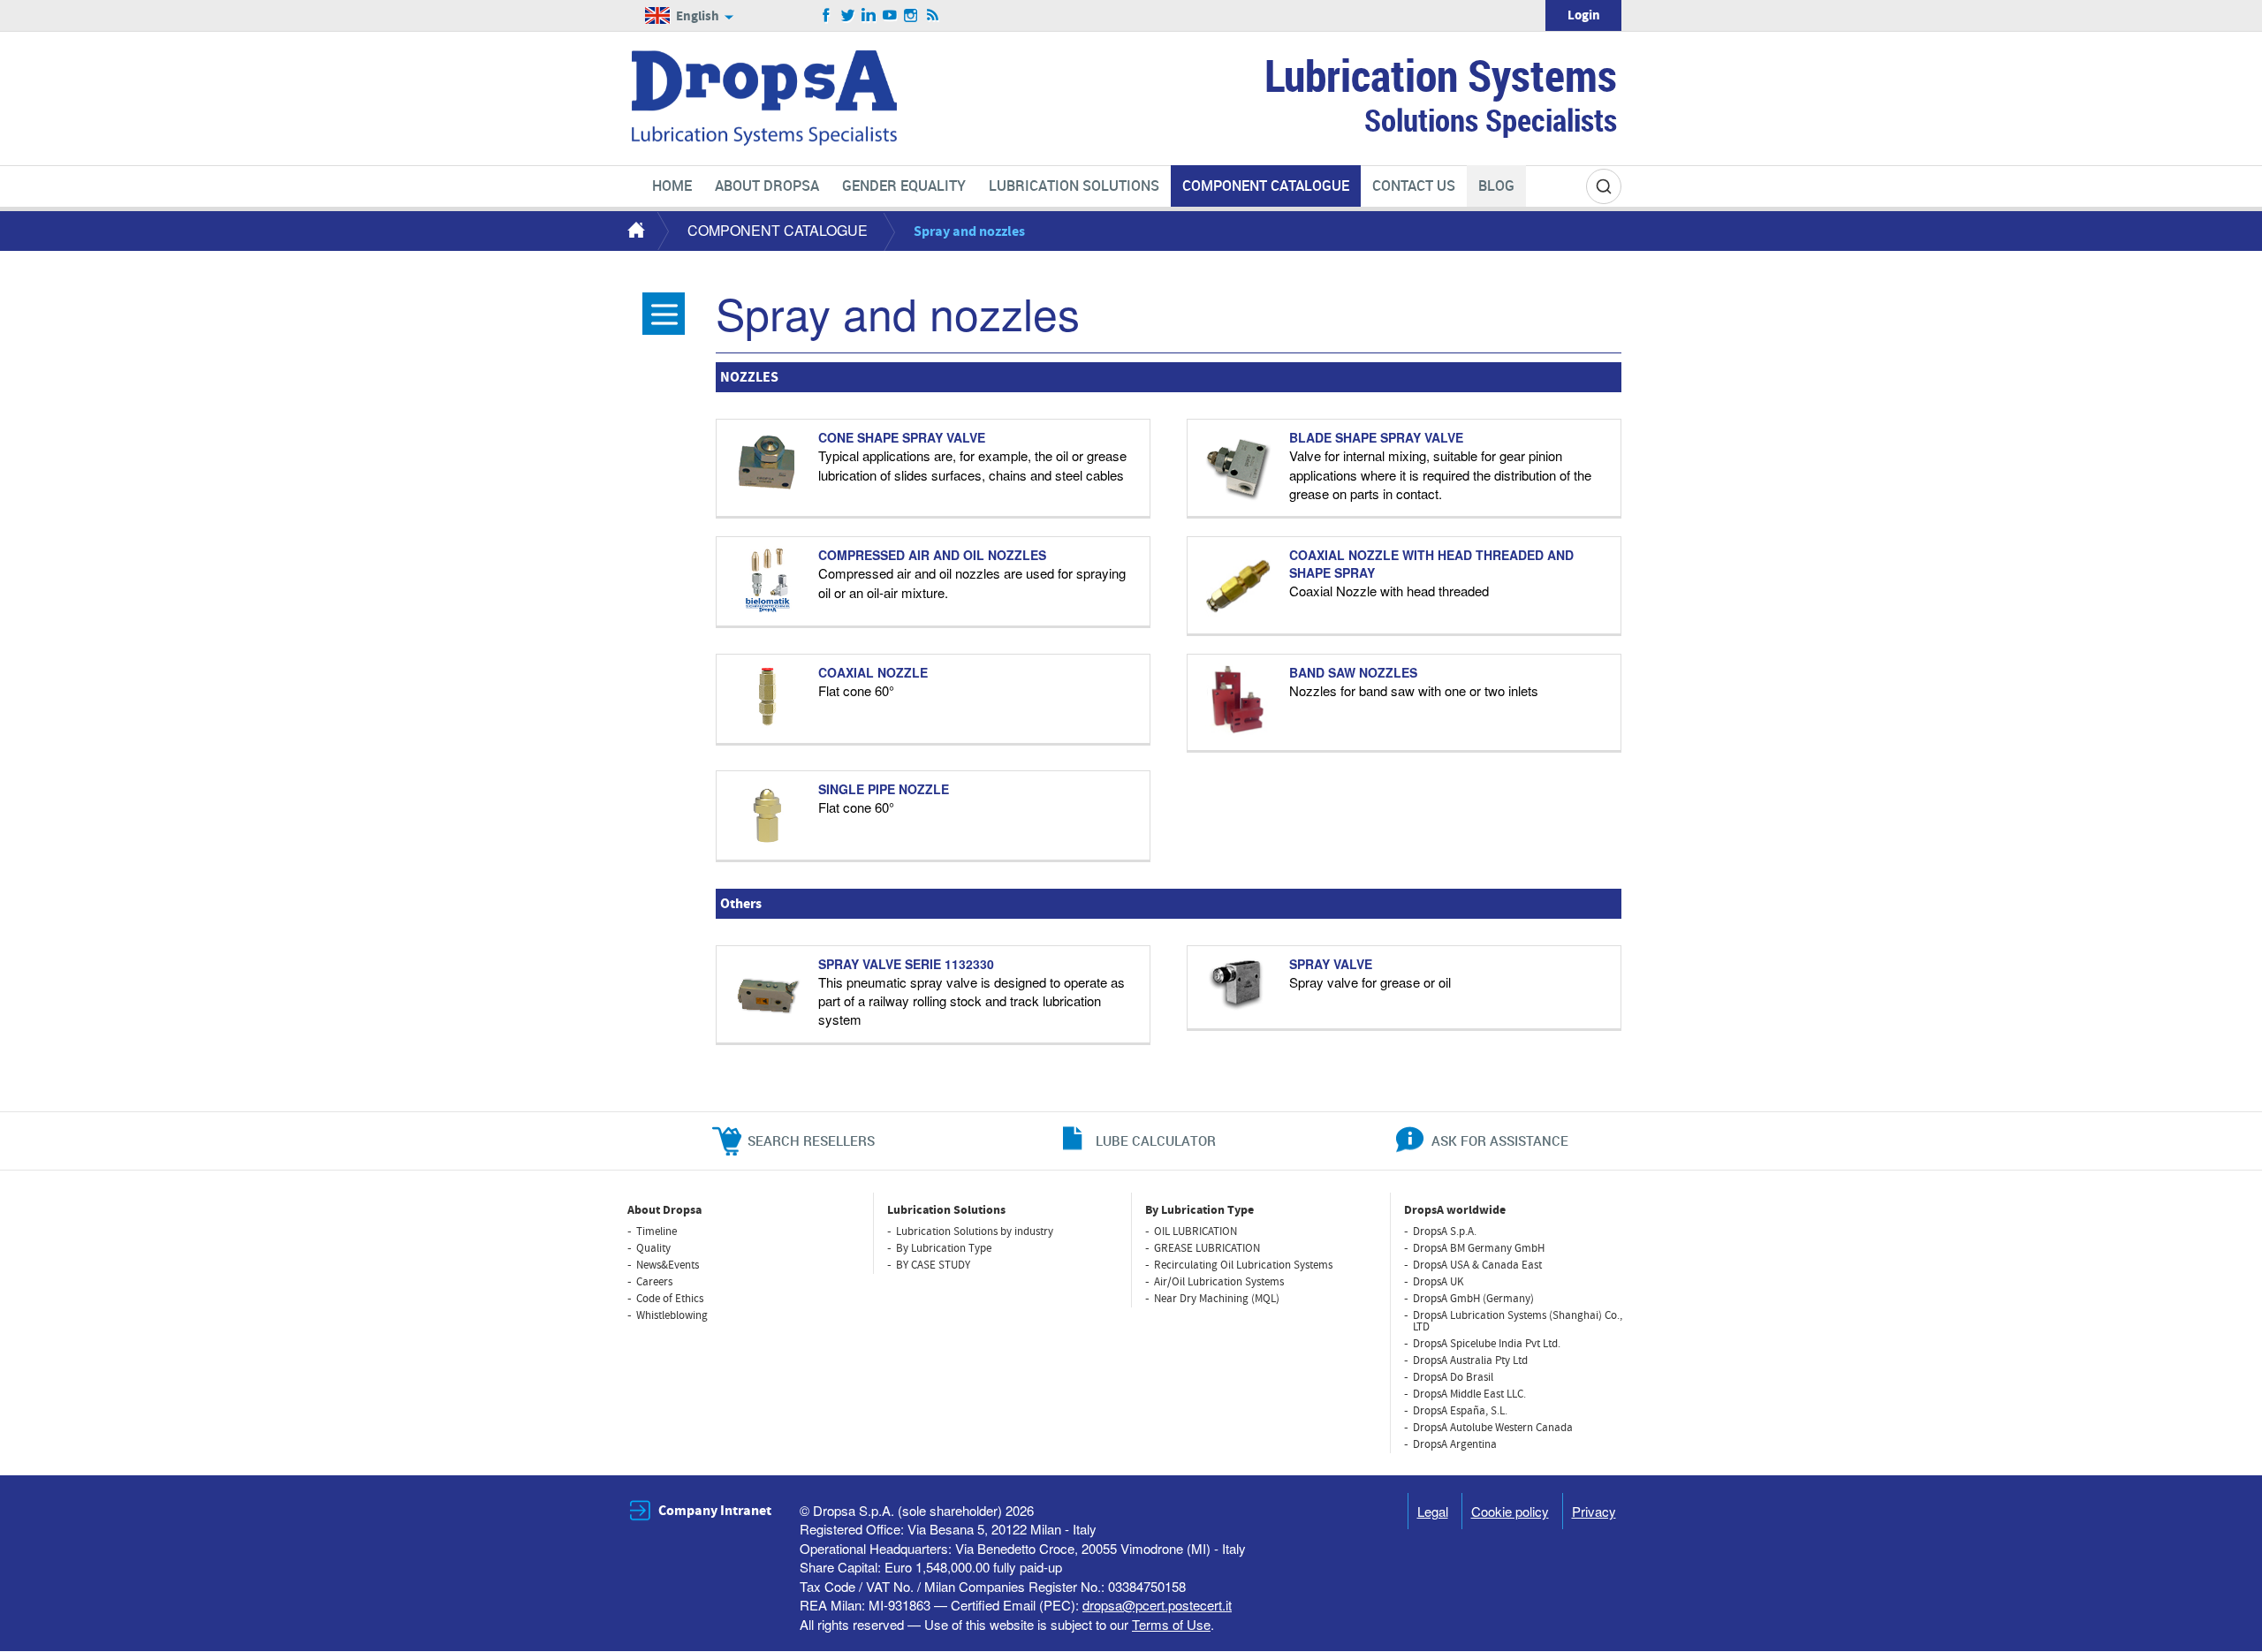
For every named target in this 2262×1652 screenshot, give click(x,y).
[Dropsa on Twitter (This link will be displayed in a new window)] (848, 16)
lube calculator (1156, 1140)
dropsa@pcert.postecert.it (1157, 1605)
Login (1584, 15)
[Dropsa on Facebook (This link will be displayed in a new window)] (827, 16)
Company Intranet (715, 1511)
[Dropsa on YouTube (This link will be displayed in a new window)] (890, 16)
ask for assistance (1500, 1140)
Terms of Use (1171, 1624)
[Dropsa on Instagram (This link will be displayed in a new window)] (911, 16)
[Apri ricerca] (1604, 186)
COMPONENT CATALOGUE (778, 230)
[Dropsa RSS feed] (933, 16)
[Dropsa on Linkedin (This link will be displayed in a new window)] (869, 16)
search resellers (811, 1140)
